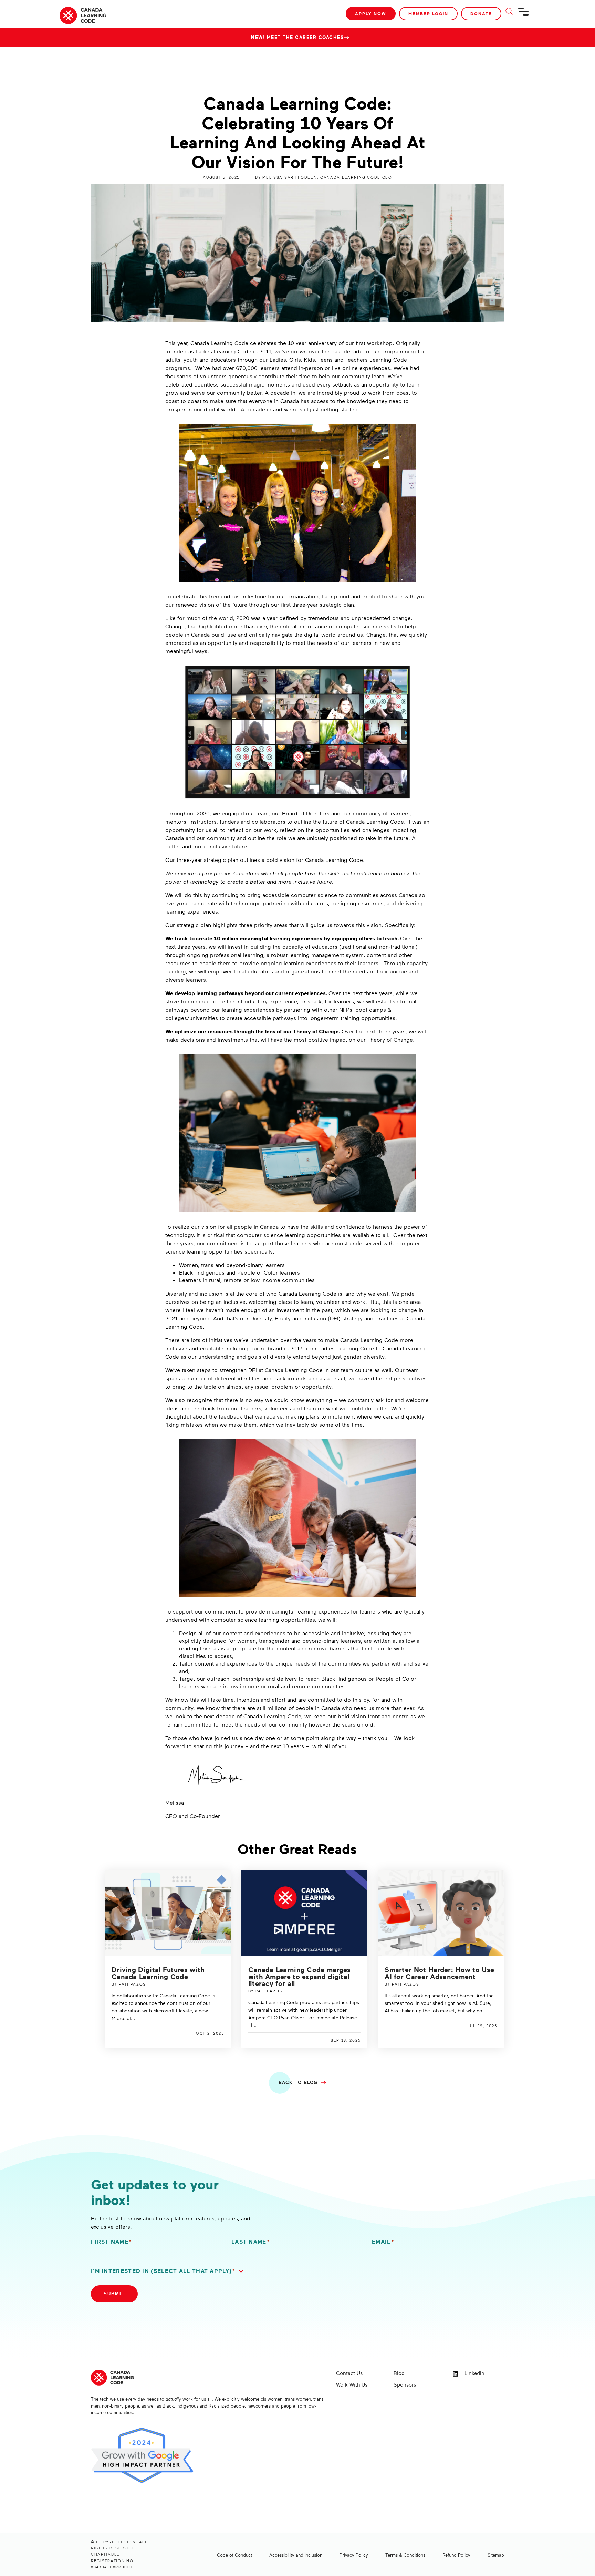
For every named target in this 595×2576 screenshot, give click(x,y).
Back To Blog (298, 2082)
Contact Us (349, 2373)
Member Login (428, 14)
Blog (399, 2373)
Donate (481, 14)
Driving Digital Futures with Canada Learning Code (158, 1973)
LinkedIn (474, 2373)
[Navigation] (524, 14)
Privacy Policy (354, 2555)
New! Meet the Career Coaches (297, 37)
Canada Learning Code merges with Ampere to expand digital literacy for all (300, 1976)
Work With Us (352, 2384)
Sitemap (496, 2555)
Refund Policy (456, 2555)
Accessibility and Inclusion (296, 2555)
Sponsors (405, 2384)
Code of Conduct (234, 2555)
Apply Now (371, 14)
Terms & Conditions (405, 2555)
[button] (169, 2271)
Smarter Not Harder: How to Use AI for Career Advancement (439, 1973)
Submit (114, 2294)
